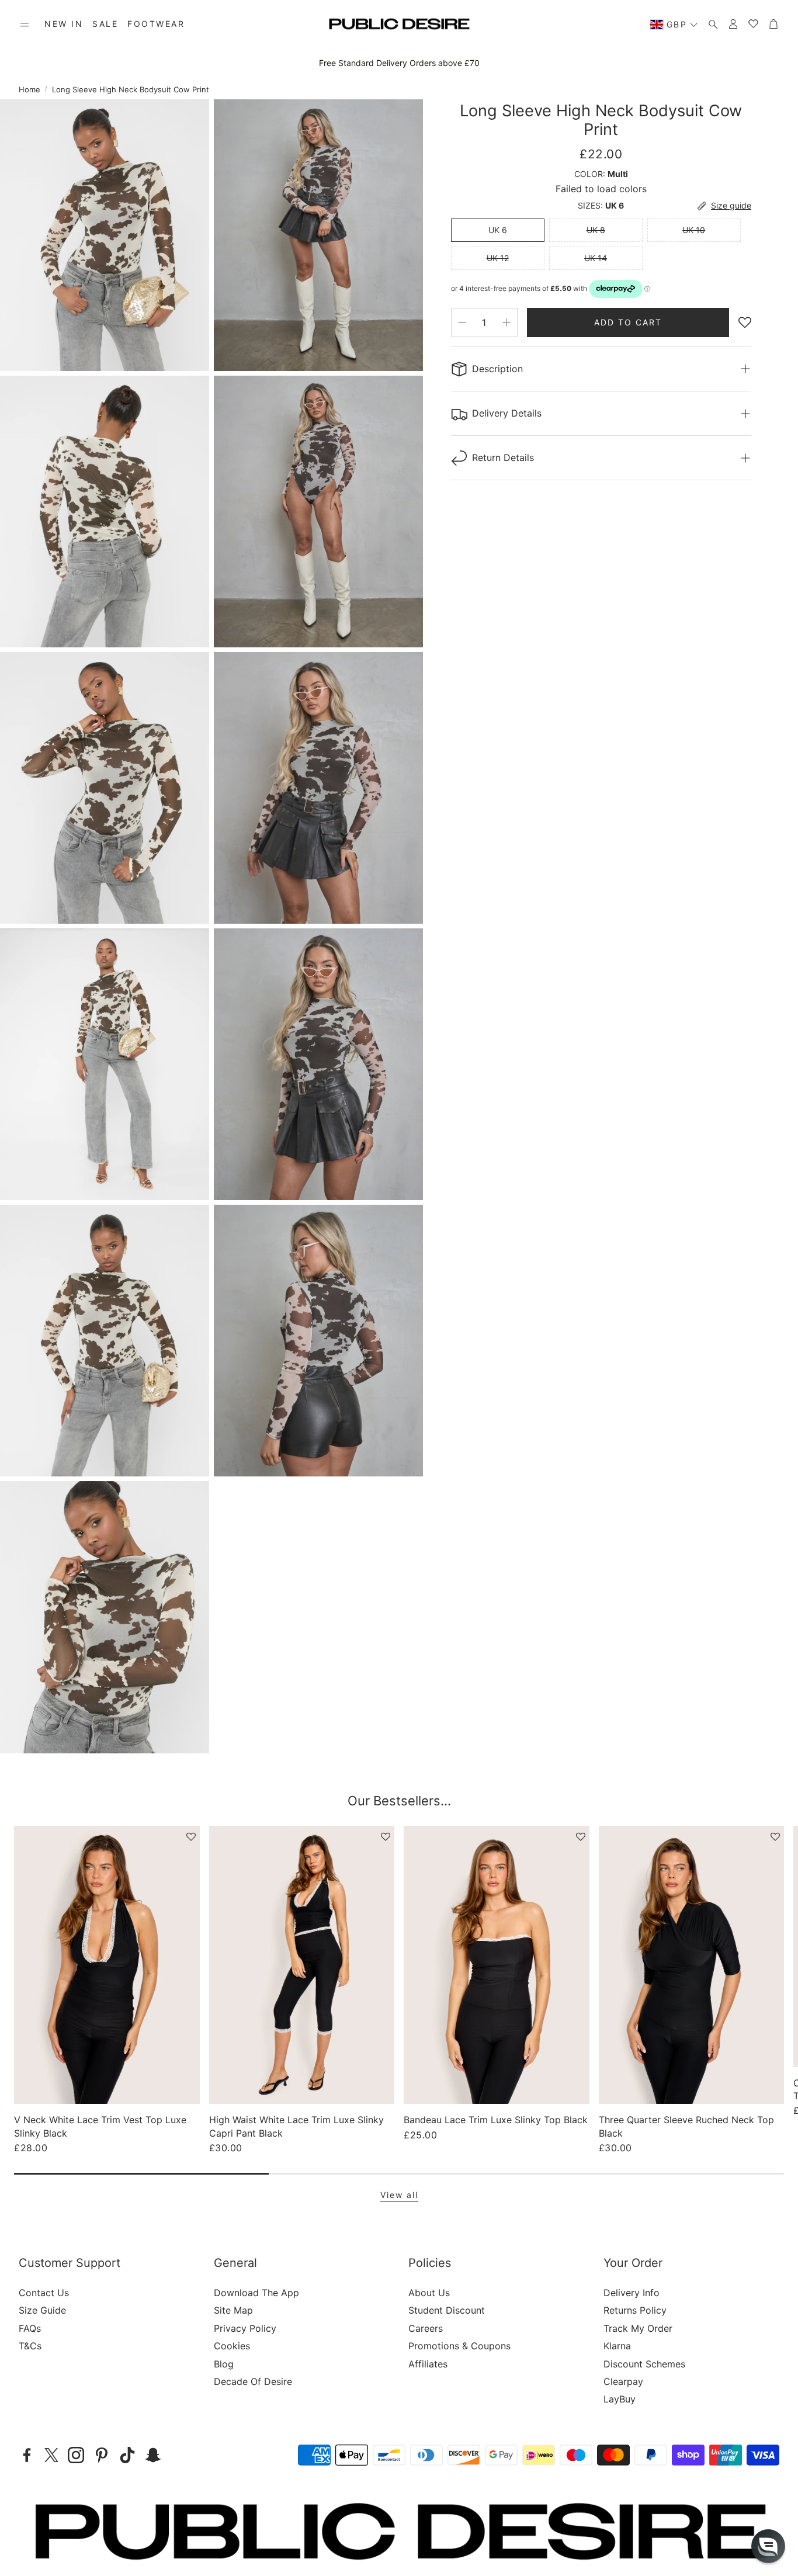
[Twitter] (51, 2455)
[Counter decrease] (462, 323)
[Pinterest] (102, 2455)
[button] (25, 25)
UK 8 (596, 230)
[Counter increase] (506, 323)
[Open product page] (107, 1965)
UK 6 (498, 230)
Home (30, 89)
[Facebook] (27, 2455)
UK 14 (596, 258)
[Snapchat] (153, 2455)
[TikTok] (127, 2455)
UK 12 (498, 258)
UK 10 (694, 230)
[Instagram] (76, 2455)
